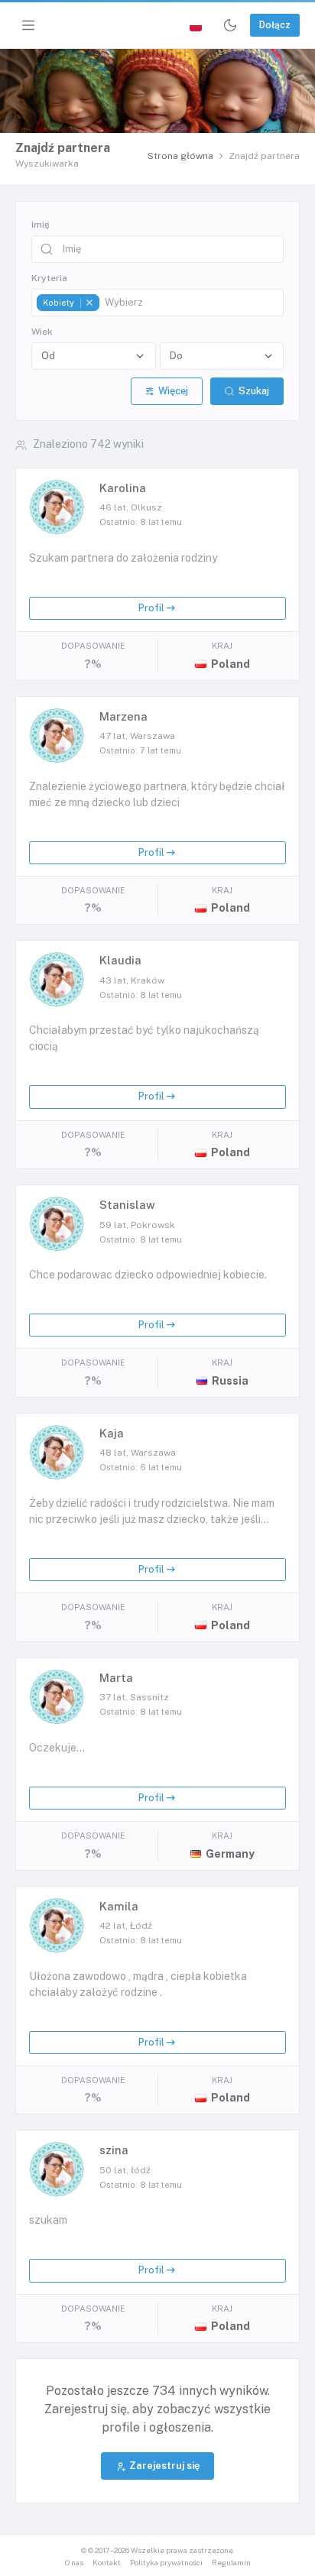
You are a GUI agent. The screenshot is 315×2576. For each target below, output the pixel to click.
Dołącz (275, 25)
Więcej (173, 391)
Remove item (89, 303)
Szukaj (254, 391)
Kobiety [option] (55, 303)
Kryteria (49, 278)
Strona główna (180, 156)
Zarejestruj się (164, 2466)
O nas (74, 2563)
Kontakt (107, 2563)
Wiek (42, 332)
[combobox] (157, 303)
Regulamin (231, 2563)
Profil (151, 608)
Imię (41, 225)
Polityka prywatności (166, 2563)
